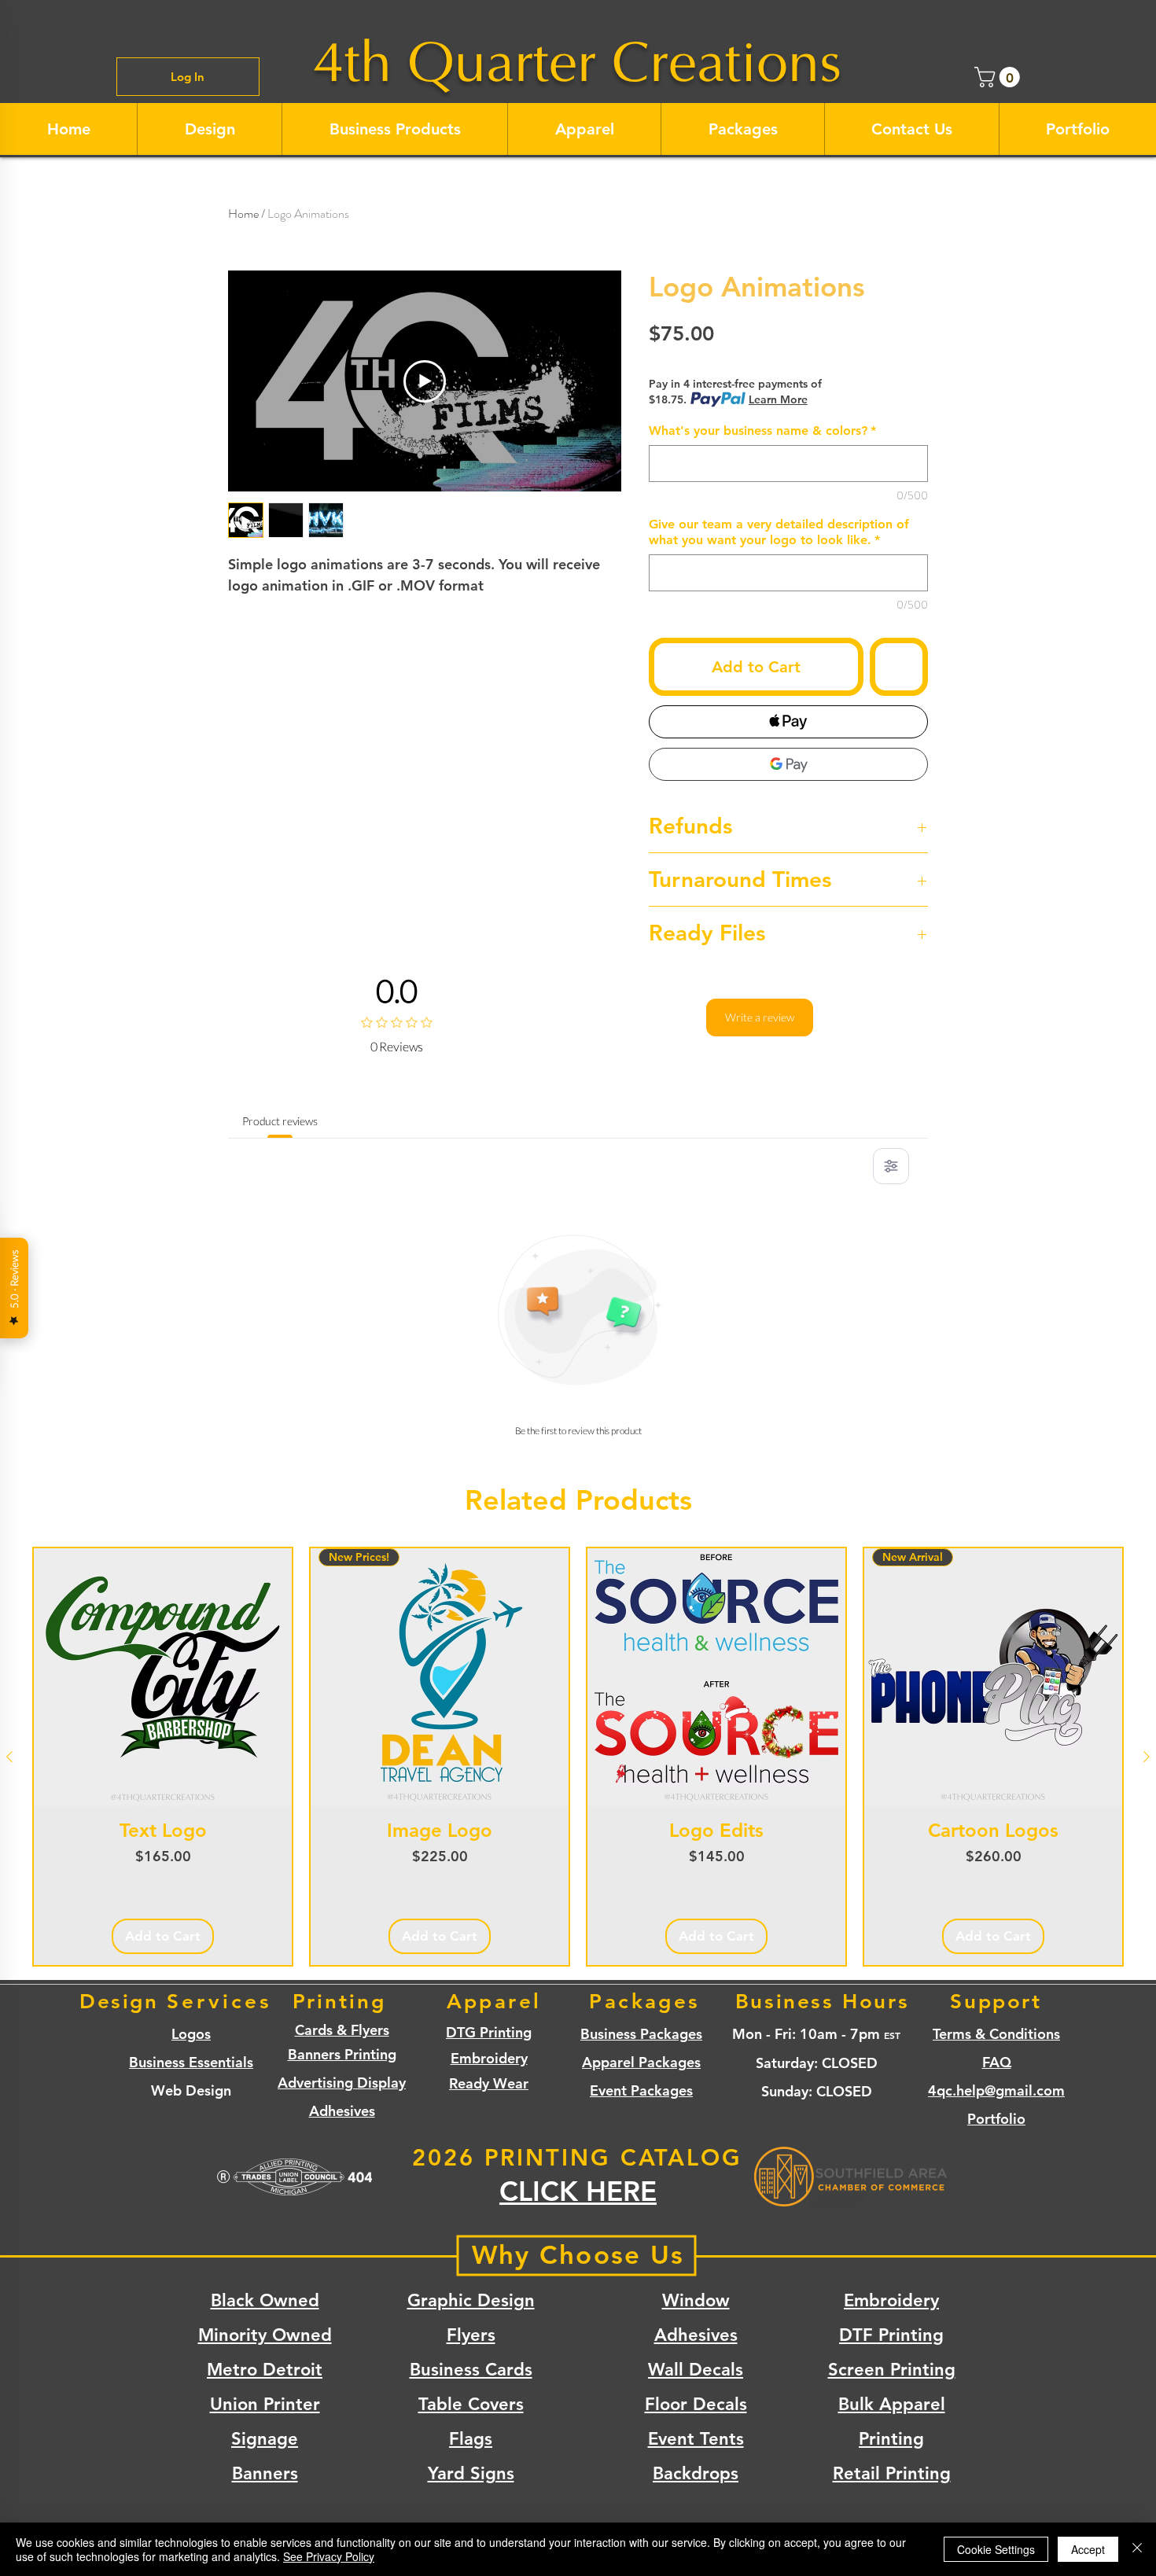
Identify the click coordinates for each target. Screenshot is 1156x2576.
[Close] (1137, 2549)
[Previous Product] (9, 1757)
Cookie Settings (996, 2549)
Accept (1088, 2549)
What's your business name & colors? (762, 431)
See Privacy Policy (329, 2556)
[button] (1000, 77)
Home (243, 213)
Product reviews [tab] (280, 1121)
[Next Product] (1147, 1757)
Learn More (778, 399)
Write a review (760, 1017)
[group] (578, 1757)
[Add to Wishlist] (899, 667)
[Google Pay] (788, 764)
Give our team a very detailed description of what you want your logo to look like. (779, 532)
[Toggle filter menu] (891, 1166)
